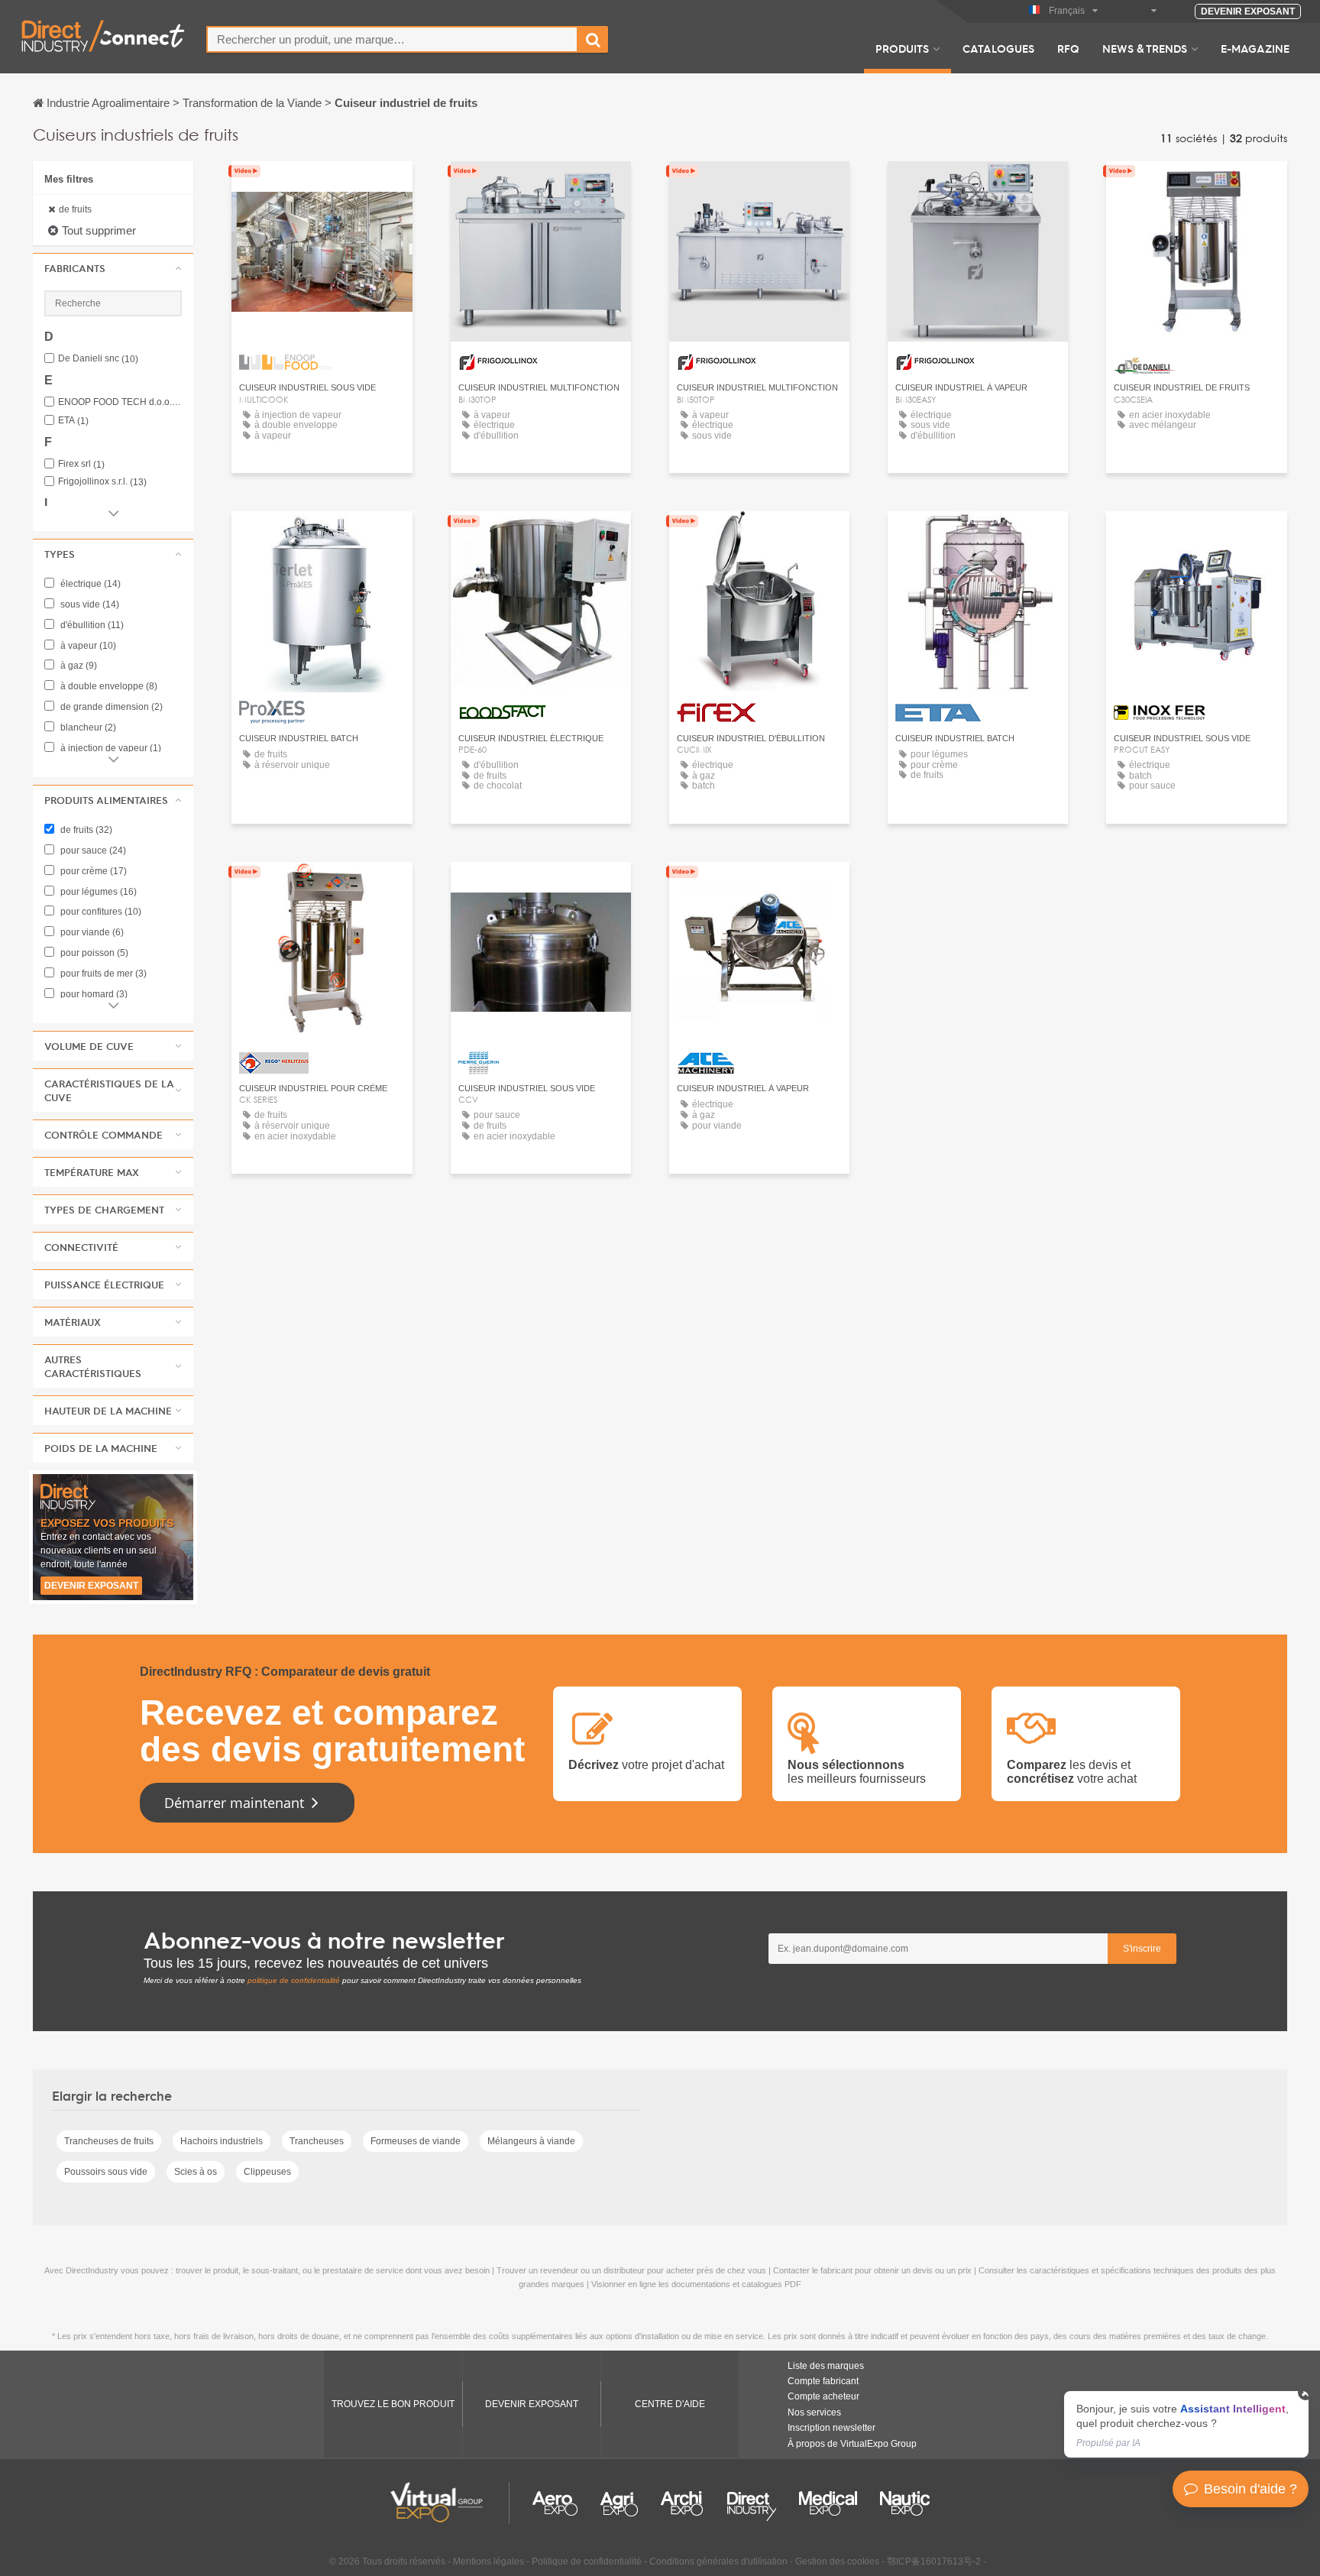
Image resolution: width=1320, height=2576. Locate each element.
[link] (1186, 2424)
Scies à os (196, 2172)
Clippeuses (267, 2172)
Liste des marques (826, 2366)
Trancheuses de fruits (109, 2141)
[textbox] (392, 39)
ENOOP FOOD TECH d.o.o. (120, 402)
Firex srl (81, 464)
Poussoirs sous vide (106, 2172)
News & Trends (1145, 48)
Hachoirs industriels (222, 2141)
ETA (73, 421)
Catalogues (998, 48)
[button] (113, 268)
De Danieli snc (98, 359)
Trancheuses (317, 2141)
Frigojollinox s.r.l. (102, 482)
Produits (902, 48)
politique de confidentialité (294, 1980)
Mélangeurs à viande (531, 2141)
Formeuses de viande (416, 2141)
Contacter (1197, 187)
